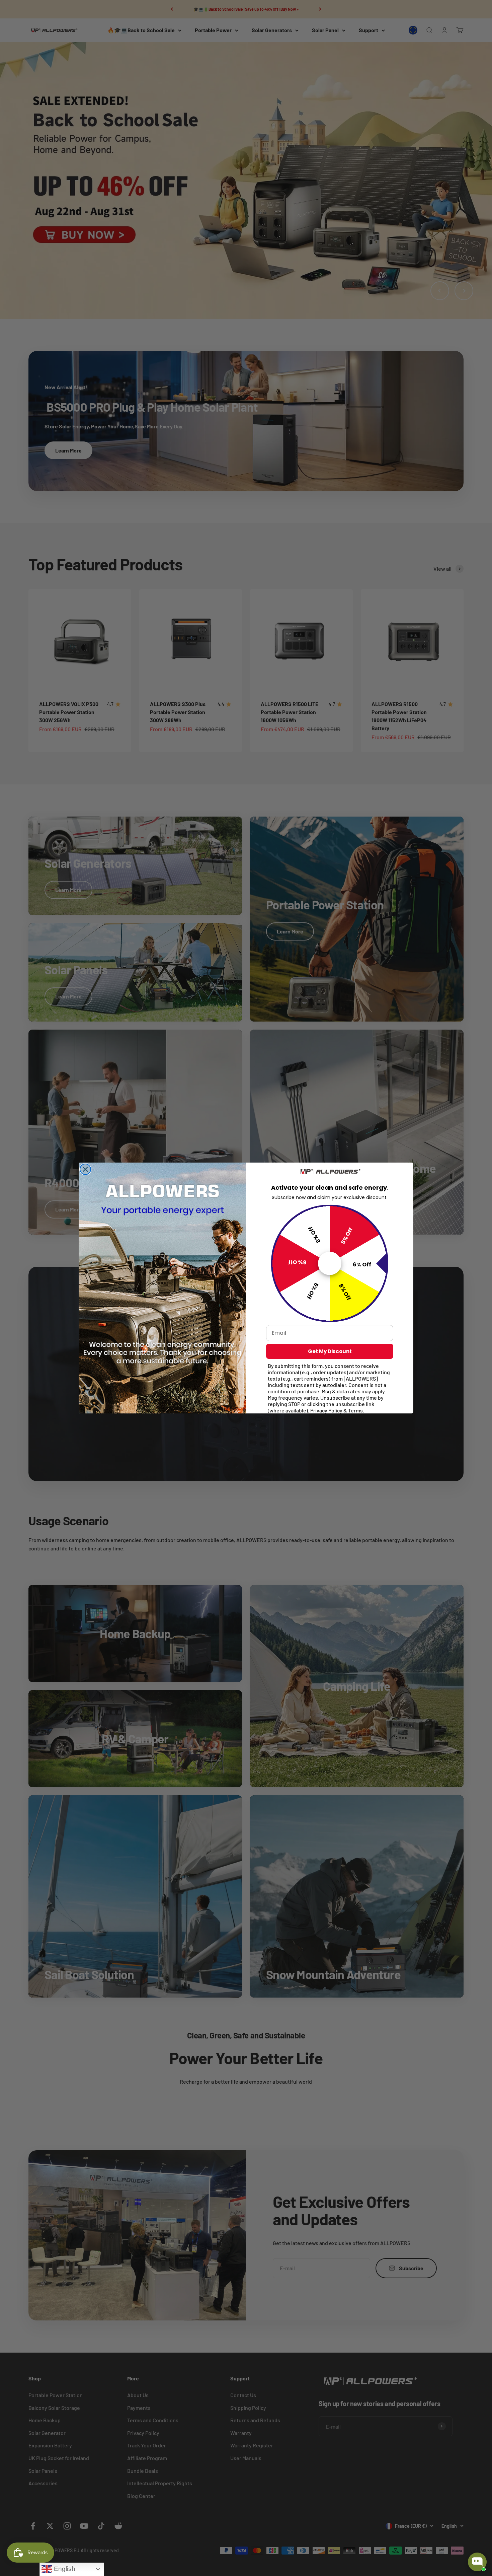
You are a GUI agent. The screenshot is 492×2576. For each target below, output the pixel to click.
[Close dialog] (85, 1169)
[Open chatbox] (477, 2562)
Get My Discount (330, 1351)
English (64, 2569)
